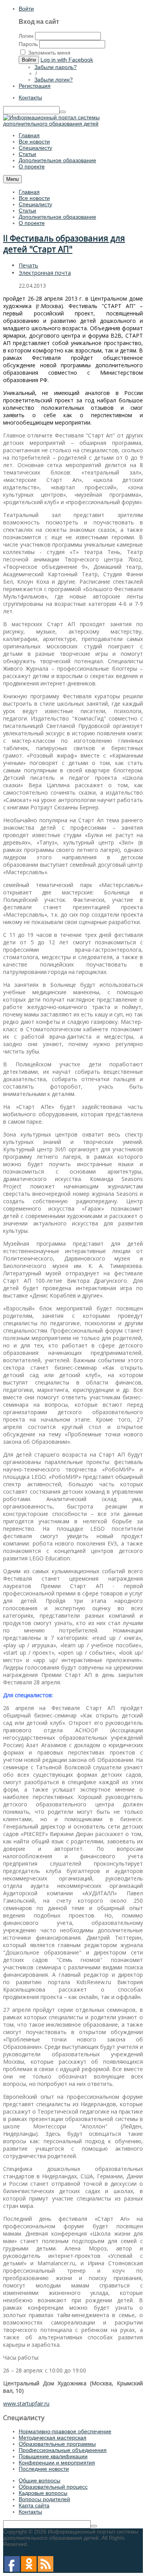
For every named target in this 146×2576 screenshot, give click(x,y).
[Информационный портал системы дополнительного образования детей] (73, 124)
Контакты (30, 97)
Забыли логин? (54, 80)
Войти (26, 9)
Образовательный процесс (53, 2487)
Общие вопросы (40, 2480)
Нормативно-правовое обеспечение (65, 2431)
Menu (12, 179)
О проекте (32, 223)
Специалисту (35, 204)
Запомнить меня (49, 53)
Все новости (34, 198)
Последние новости (44, 2469)
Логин (26, 36)
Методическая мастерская (53, 2438)
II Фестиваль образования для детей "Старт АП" (64, 244)
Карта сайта (34, 2505)
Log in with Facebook (67, 60)
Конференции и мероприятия (57, 2463)
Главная (29, 192)
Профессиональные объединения (63, 2450)
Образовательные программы (57, 2444)
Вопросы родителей (44, 2499)
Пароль (28, 44)
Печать (28, 265)
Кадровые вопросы (43, 2493)
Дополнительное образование (57, 217)
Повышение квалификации (53, 2456)
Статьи (27, 211)
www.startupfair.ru (26, 2403)
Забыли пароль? (55, 67)
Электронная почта (45, 273)
